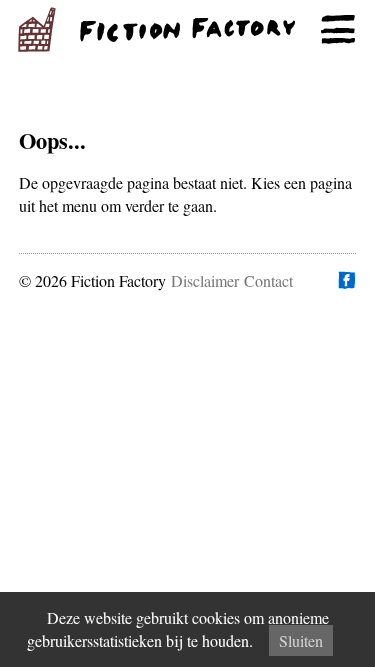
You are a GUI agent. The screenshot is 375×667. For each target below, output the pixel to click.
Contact (268, 280)
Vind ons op (346, 280)
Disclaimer (205, 280)
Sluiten (301, 640)
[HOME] (187, 30)
